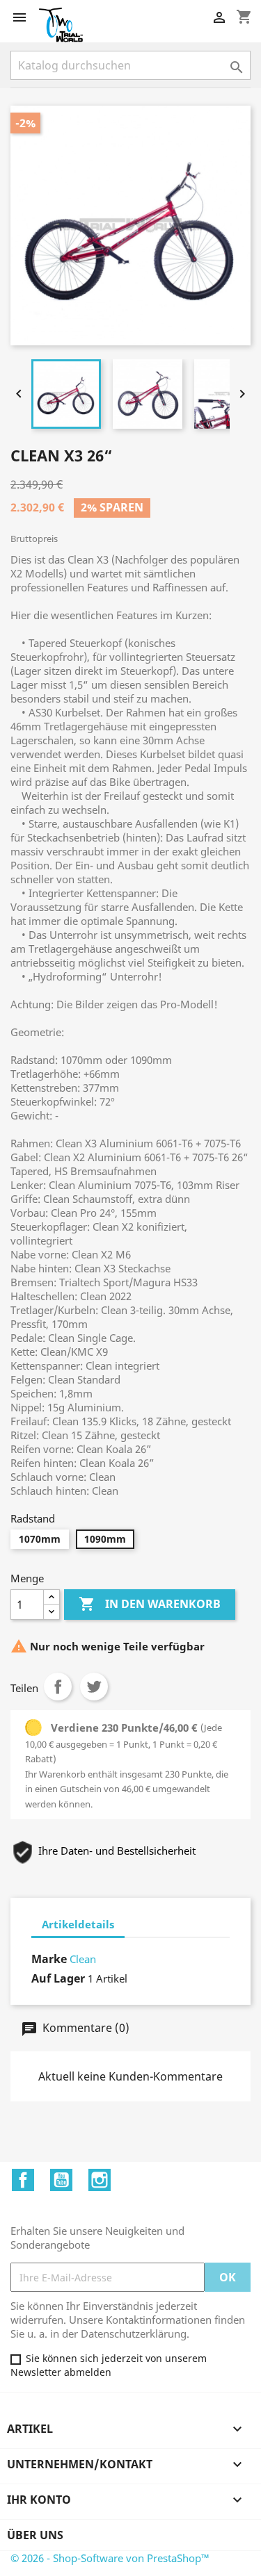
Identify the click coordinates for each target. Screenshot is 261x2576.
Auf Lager (58, 1978)
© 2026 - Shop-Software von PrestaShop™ (110, 2558)
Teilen (58, 1687)
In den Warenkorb (150, 1604)
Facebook (23, 2180)
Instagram (100, 2180)
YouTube (61, 2180)
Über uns (35, 2535)
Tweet (94, 1687)
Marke (49, 1959)
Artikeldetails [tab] (78, 1924)
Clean (83, 1959)
